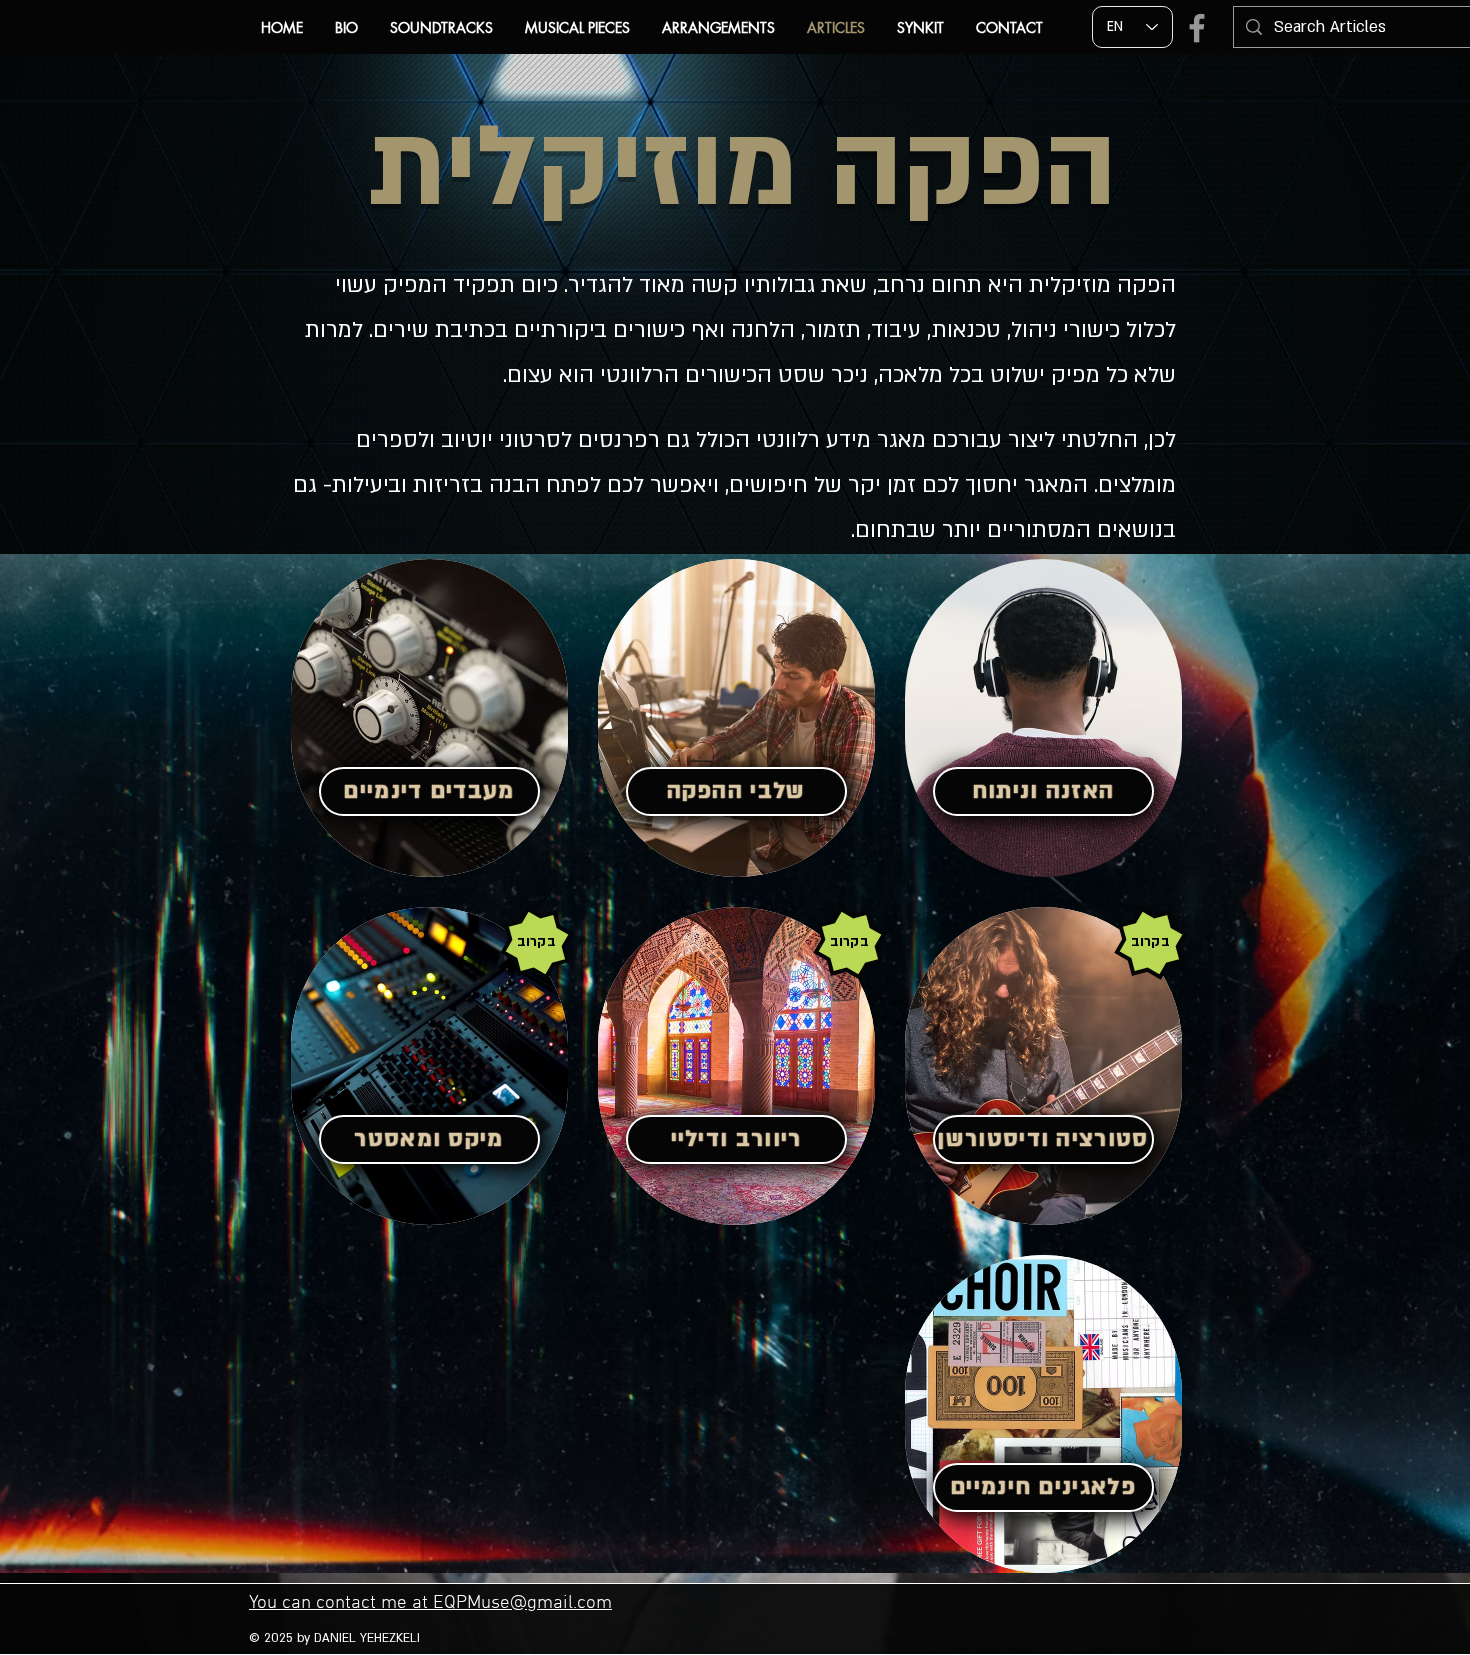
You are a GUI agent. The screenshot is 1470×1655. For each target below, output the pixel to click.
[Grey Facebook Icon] (1197, 28)
